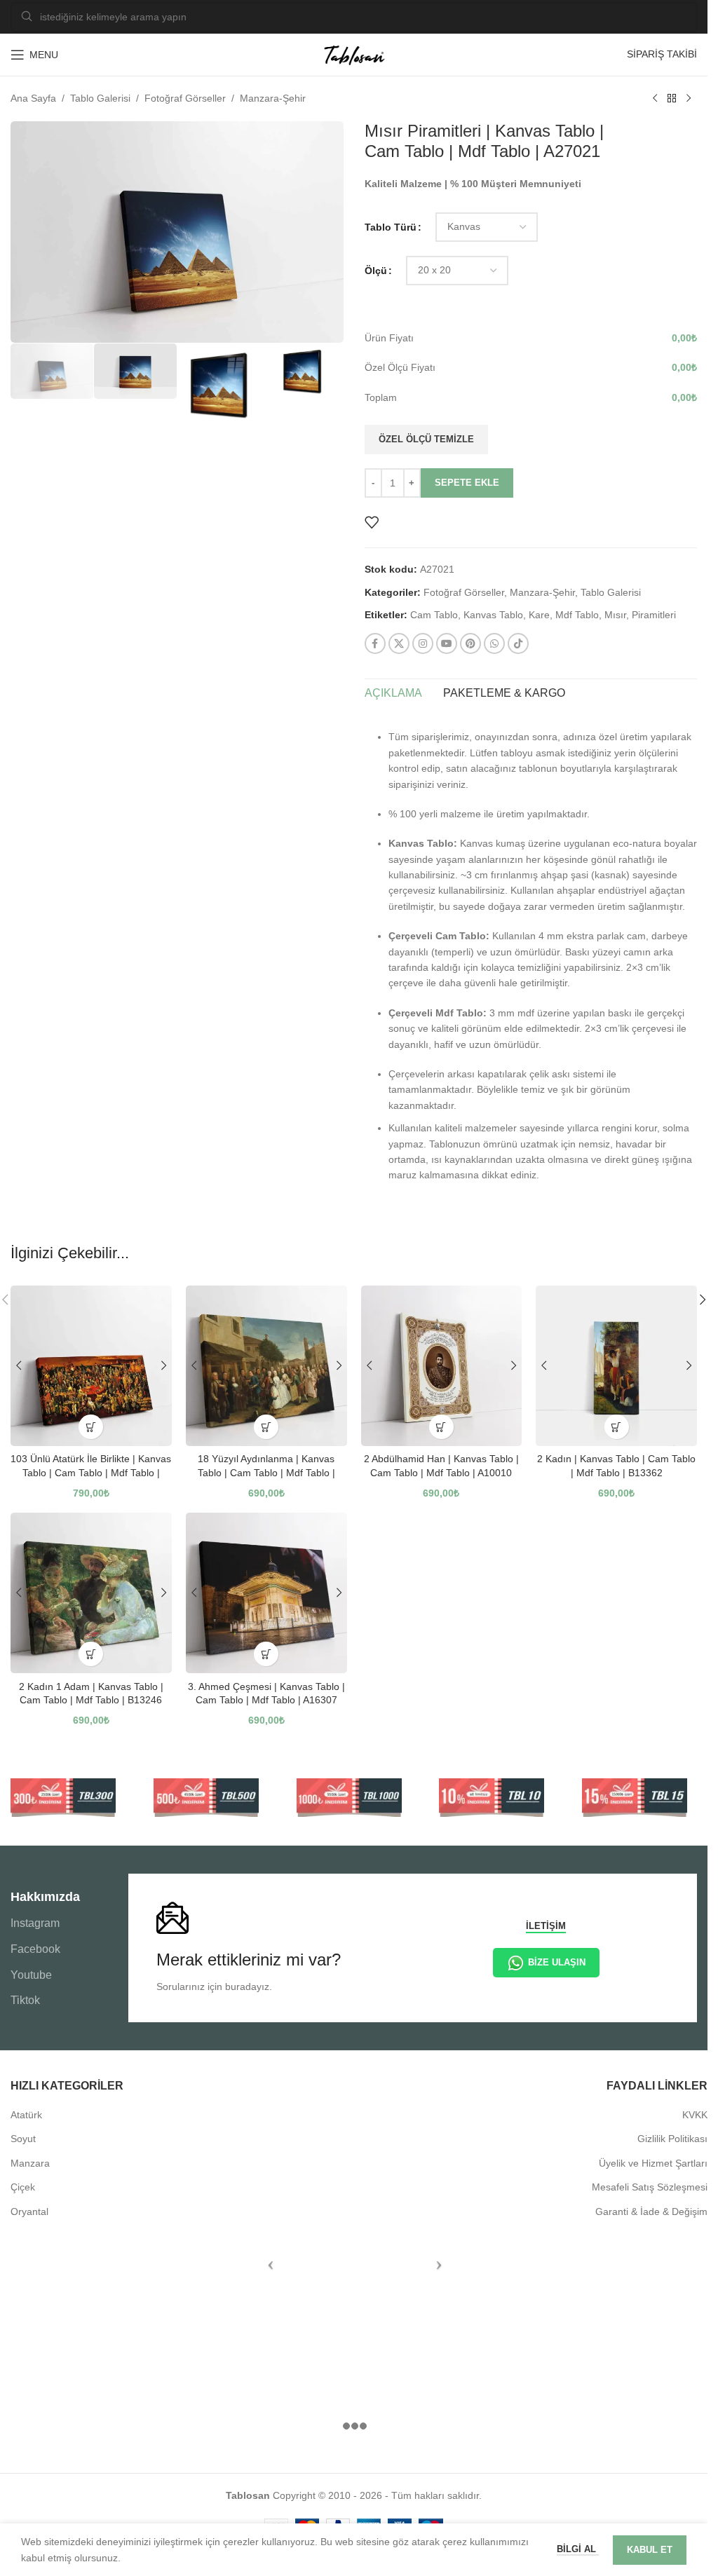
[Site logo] (354, 54)
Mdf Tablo (577, 615)
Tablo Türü (391, 227)
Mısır (615, 615)
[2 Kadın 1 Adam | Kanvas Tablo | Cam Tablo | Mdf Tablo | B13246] (91, 1593)
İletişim (546, 1926)
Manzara (30, 2163)
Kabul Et (650, 2550)
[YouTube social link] (447, 643)
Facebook (35, 1949)
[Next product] (689, 99)
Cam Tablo (434, 615)
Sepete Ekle (467, 483)
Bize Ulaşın (557, 1962)
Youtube (31, 1975)
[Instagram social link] (423, 643)
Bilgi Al (578, 2549)
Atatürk (26, 2115)
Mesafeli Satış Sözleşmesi (650, 2187)
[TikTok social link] (518, 643)
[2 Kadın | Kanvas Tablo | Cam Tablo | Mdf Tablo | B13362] (616, 1366)
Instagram (35, 1923)
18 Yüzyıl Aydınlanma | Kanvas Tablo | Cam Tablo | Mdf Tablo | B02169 (266, 1472)
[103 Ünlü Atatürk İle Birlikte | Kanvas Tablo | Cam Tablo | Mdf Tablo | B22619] (91, 1366)
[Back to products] (672, 99)
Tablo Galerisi (100, 98)
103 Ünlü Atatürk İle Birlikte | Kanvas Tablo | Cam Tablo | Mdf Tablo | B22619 (91, 1472)
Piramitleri (654, 615)
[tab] (393, 693)
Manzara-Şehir (273, 98)
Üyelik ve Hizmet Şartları (653, 2163)
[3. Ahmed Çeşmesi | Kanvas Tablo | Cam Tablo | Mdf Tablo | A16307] (266, 1593)
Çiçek (23, 2187)
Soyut (23, 2139)
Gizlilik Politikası (672, 2139)
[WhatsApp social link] (494, 643)
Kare (539, 615)
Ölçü (376, 271)
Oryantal (29, 2212)
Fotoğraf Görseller (185, 98)
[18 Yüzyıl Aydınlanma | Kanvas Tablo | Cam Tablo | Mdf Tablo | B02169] (266, 1366)
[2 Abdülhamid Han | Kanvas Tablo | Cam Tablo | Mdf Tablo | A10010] (442, 1366)
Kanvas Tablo (493, 615)
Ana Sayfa (33, 98)
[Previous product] (655, 99)
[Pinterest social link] (470, 643)
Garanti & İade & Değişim (651, 2212)
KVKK (695, 2115)
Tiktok (25, 2000)
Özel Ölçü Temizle (426, 439)
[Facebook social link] (375, 643)
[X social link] (399, 643)
